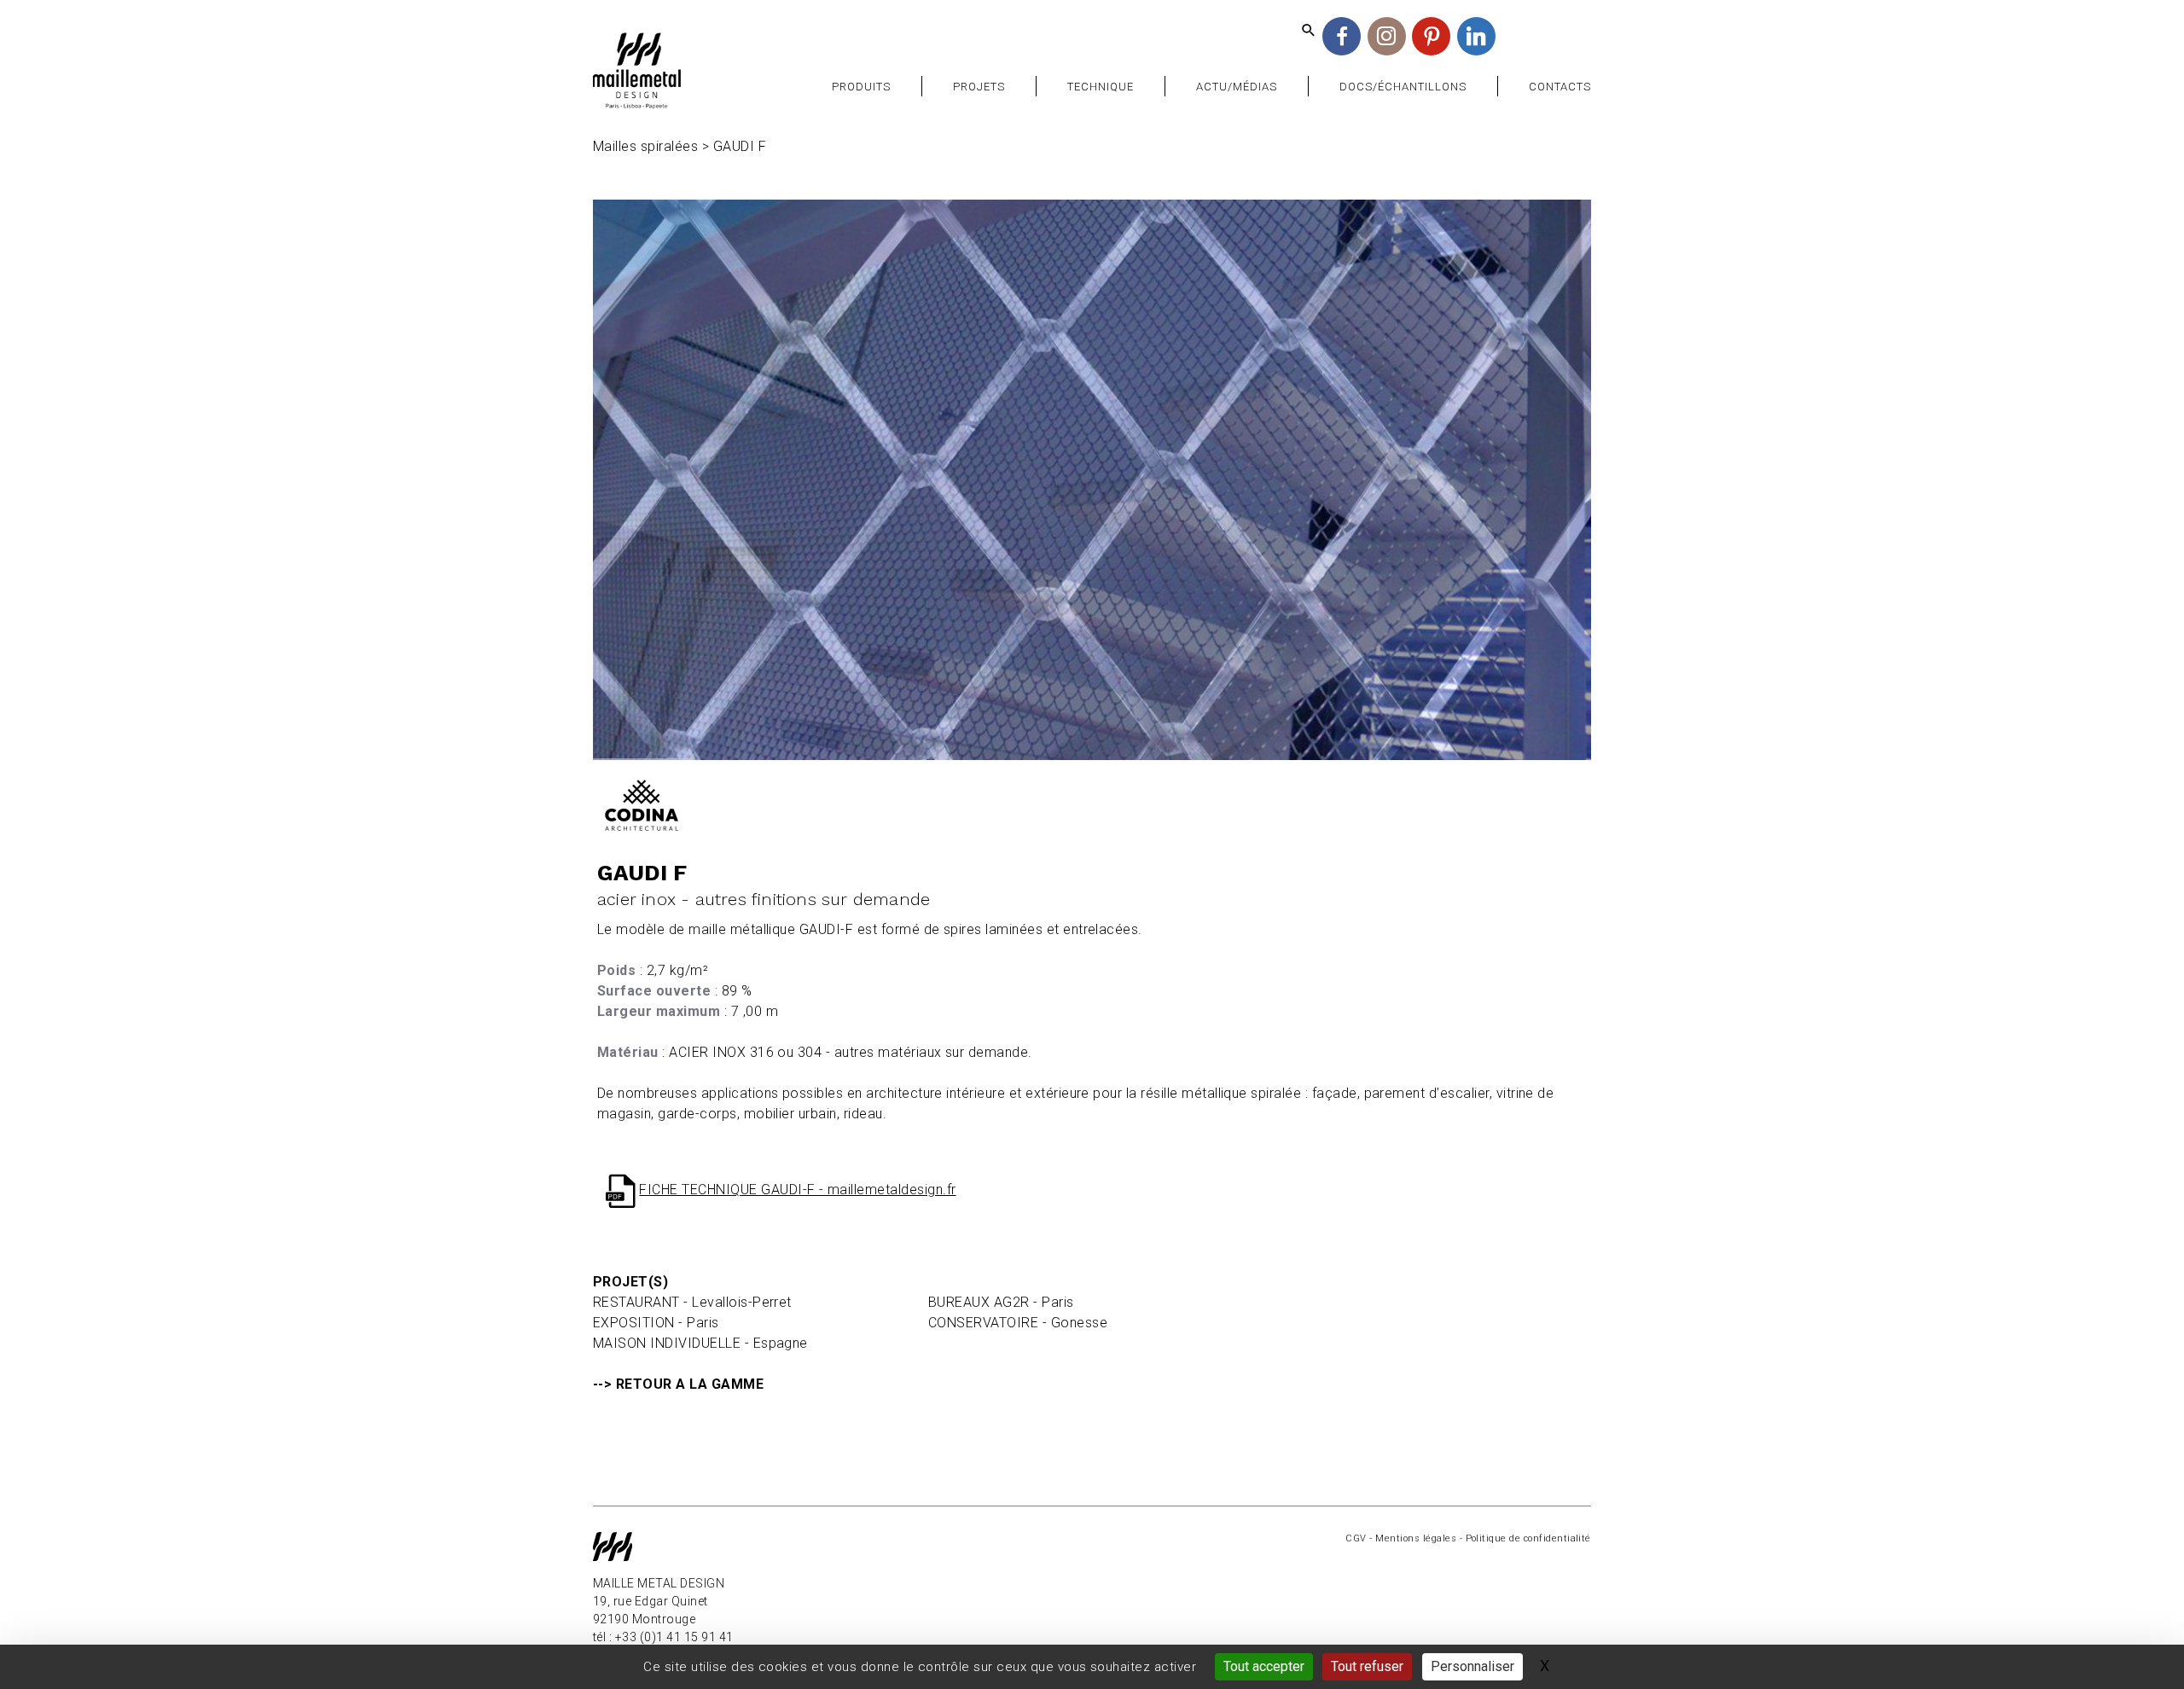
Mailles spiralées (645, 146)
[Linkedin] (1476, 36)
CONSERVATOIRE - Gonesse (1018, 1323)
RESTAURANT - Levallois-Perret (692, 1302)
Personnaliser (1472, 1666)
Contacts (1560, 87)
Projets (979, 87)
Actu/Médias (1237, 87)
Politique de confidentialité (1528, 1538)
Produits (861, 87)
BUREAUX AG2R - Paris (1001, 1302)
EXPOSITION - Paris (656, 1323)
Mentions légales (1416, 1538)
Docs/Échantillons (1403, 87)
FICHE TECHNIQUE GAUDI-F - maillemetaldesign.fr (797, 1190)
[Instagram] (1387, 36)
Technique (1101, 87)
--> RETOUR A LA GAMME (678, 1384)
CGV (1356, 1538)
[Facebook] (1342, 36)
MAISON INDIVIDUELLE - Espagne (700, 1343)
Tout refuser (1367, 1666)
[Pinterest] (1431, 36)
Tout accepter (1264, 1666)
